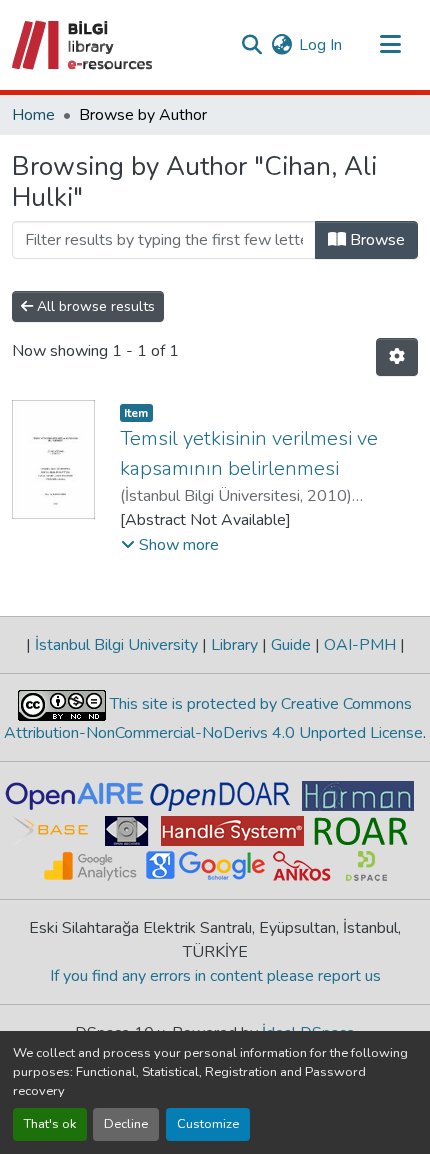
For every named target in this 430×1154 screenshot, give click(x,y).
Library (234, 645)
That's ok (50, 1124)
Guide (291, 645)
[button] (83, 45)
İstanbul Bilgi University (116, 645)
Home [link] (33, 115)
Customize (208, 1124)
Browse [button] (375, 240)
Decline (126, 1124)
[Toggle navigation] (390, 45)
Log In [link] (320, 45)
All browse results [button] (94, 306)
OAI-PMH (360, 645)
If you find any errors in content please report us (215, 976)
